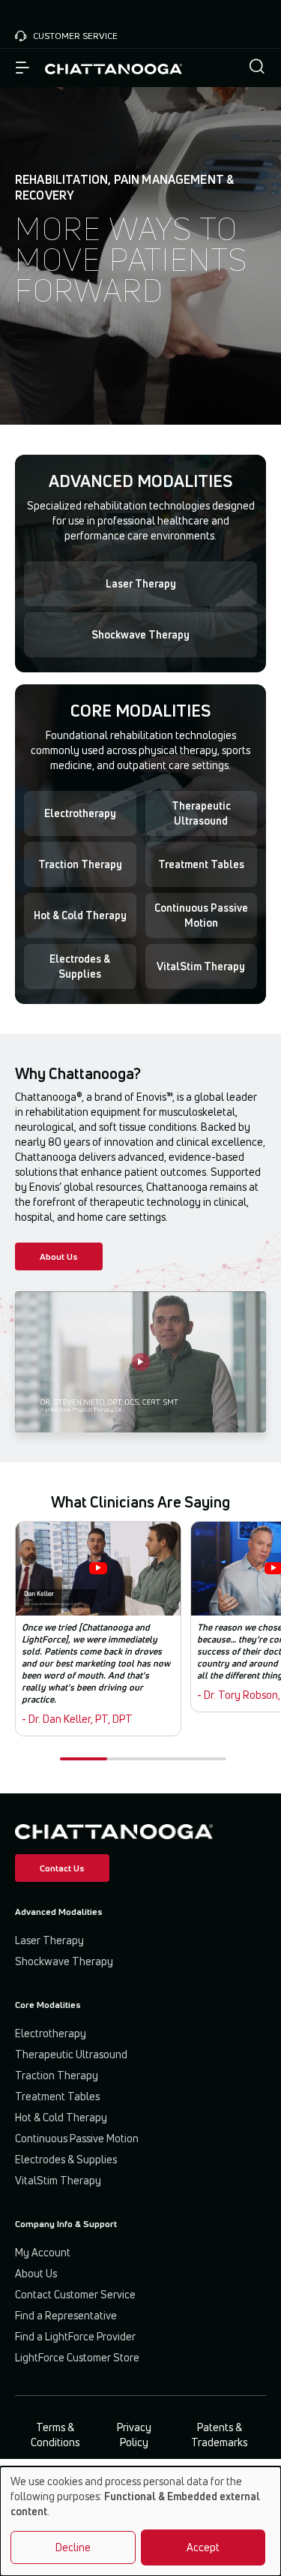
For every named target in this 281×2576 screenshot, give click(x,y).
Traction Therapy (80, 864)
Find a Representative (66, 2315)
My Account (43, 2252)
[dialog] (140, 2521)
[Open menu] (22, 68)
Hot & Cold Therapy (80, 915)
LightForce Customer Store (77, 2357)
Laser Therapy (141, 583)
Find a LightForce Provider (75, 2336)
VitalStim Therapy (201, 966)
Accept (203, 2547)
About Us (59, 1256)
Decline (73, 2547)
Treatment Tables (201, 864)
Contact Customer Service (75, 2294)
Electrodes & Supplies (80, 966)
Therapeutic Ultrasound (201, 813)
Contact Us (62, 1868)
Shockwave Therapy (140, 634)
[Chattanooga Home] (114, 68)
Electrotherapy (80, 813)
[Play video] (141, 1362)
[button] (257, 68)
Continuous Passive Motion (201, 915)
